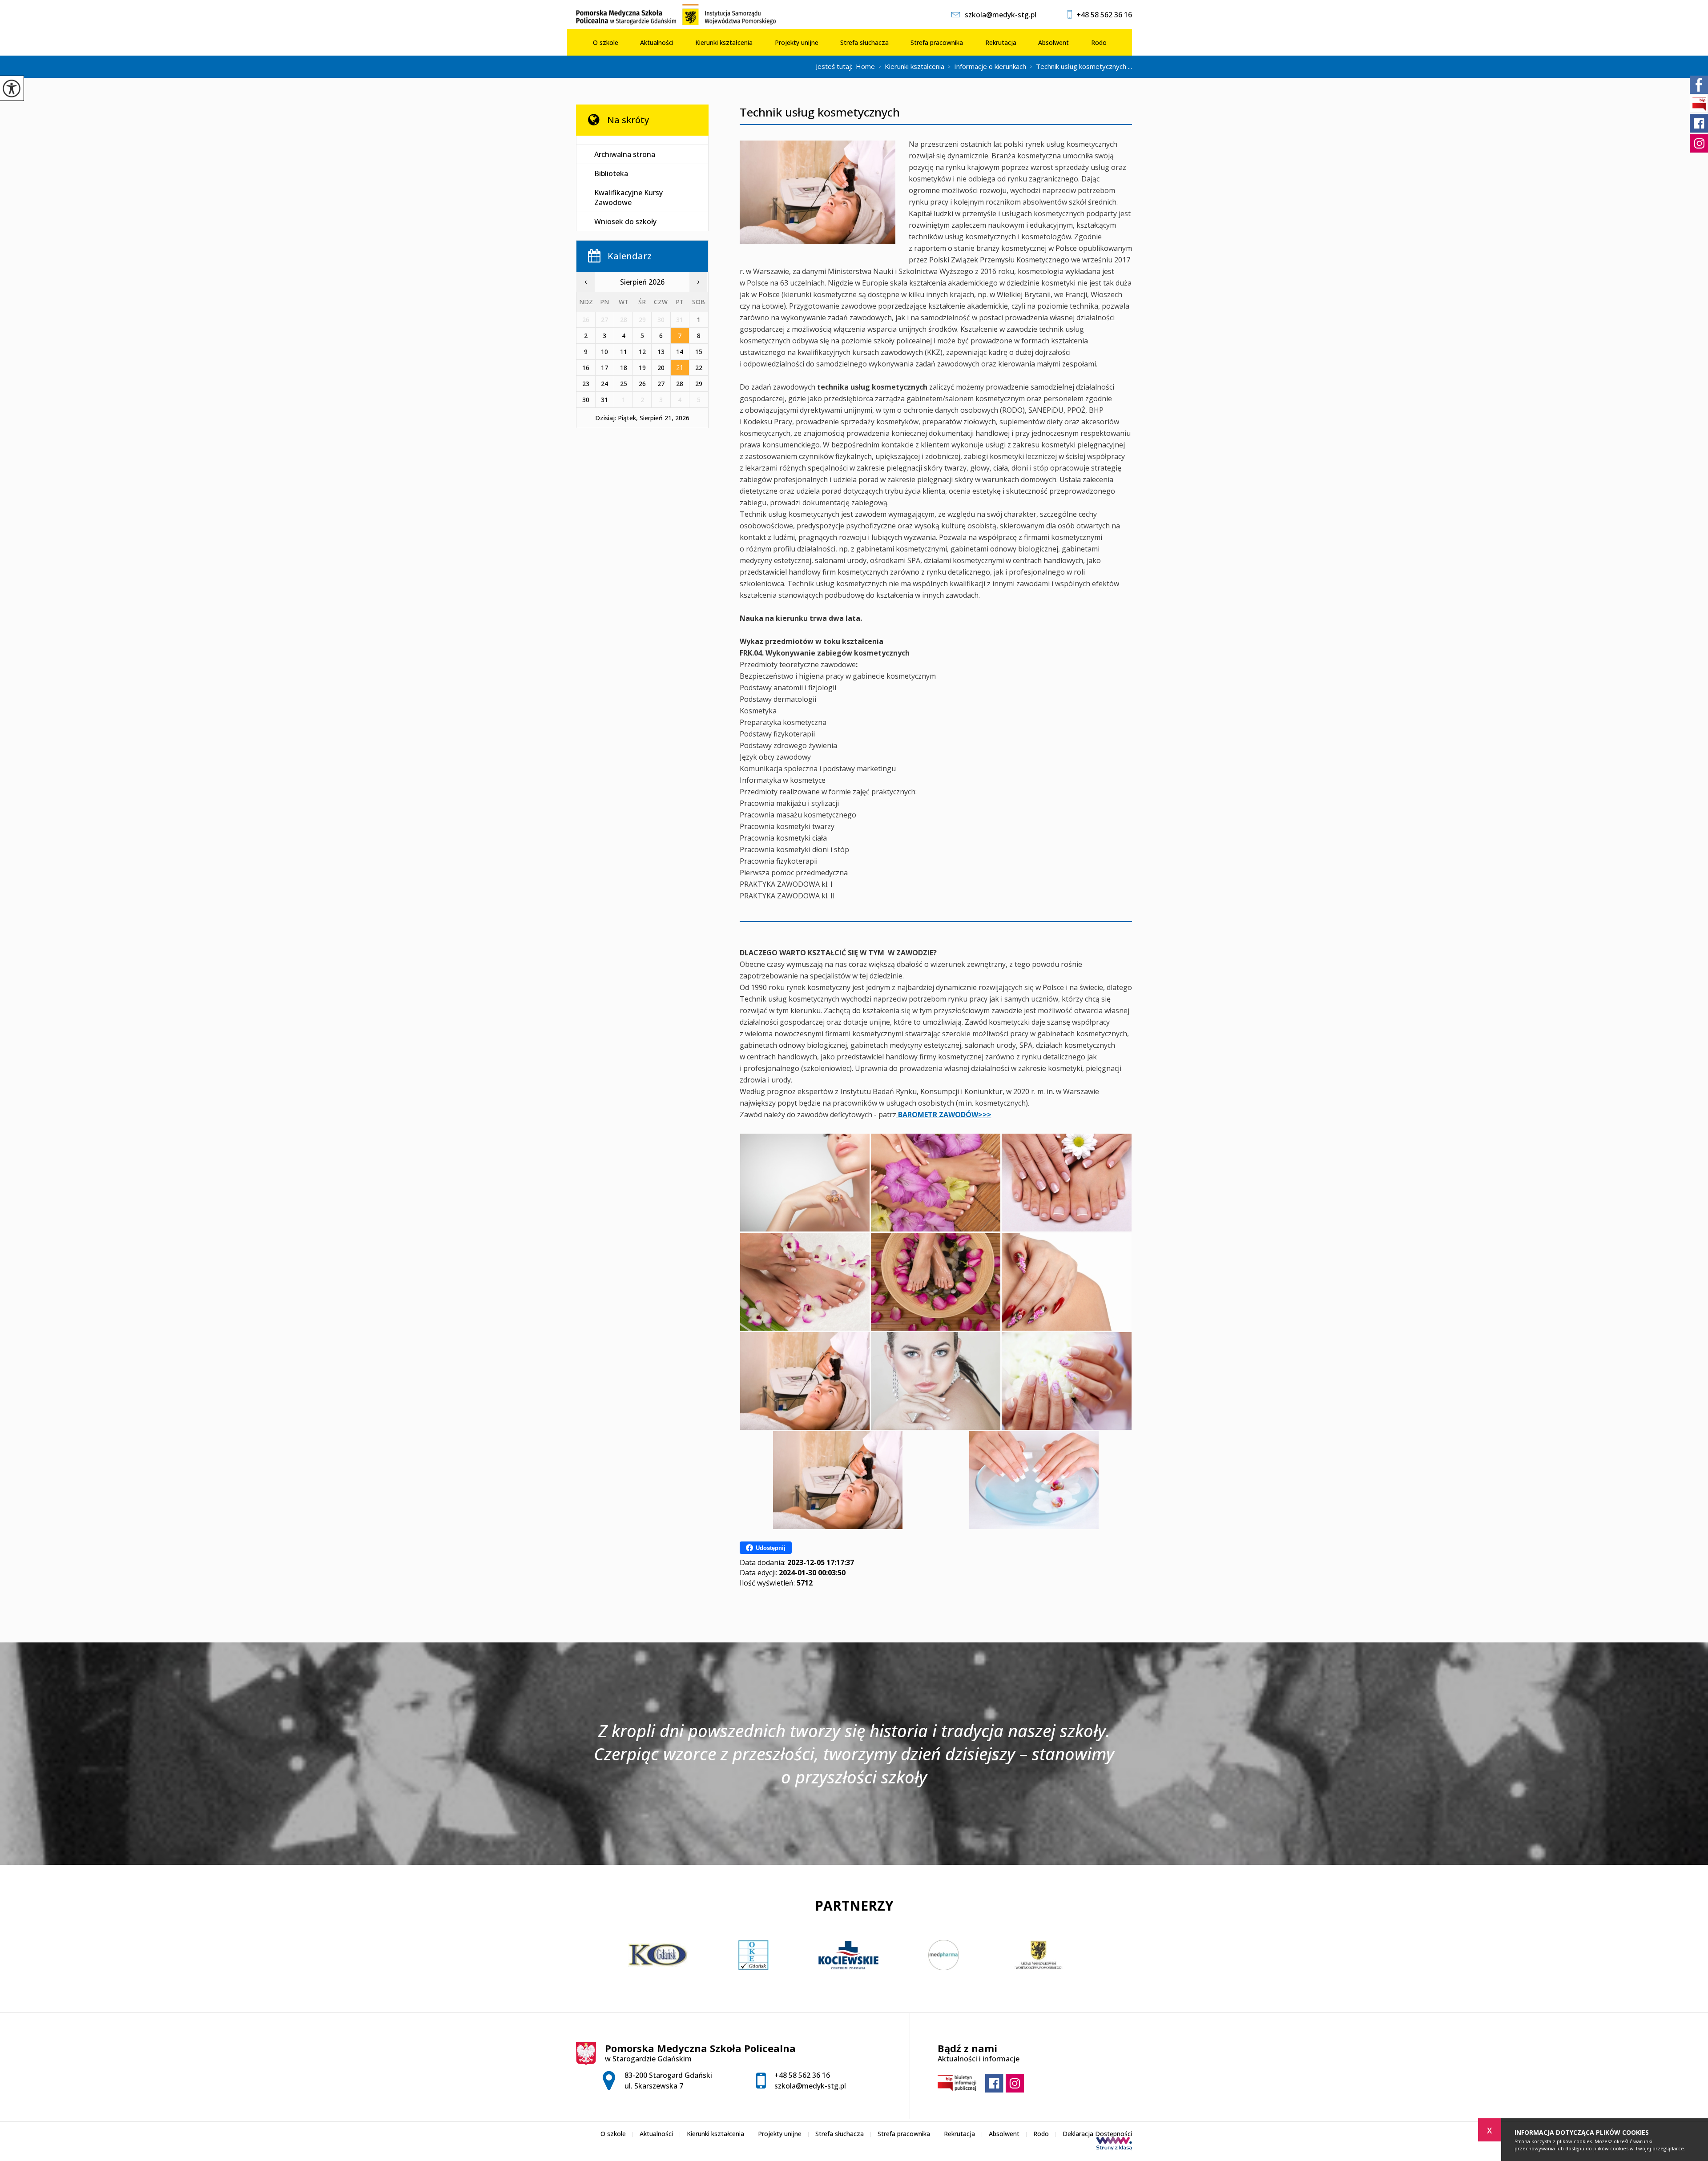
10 (604, 352)
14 (680, 352)
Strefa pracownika (937, 42)
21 (680, 368)
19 (642, 368)
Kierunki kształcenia (724, 42)
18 (624, 368)
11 (624, 352)
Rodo (1099, 42)
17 (604, 368)
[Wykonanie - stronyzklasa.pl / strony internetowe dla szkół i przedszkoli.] (1114, 2145)
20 (661, 368)
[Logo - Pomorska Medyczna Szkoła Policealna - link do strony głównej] (681, 14)
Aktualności (657, 42)
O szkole (606, 42)
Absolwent (1053, 42)
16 (586, 368)
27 (661, 384)
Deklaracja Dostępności (1097, 2134)
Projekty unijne (797, 42)
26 (642, 384)
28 (680, 384)
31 (604, 400)
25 (624, 384)
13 (661, 352)
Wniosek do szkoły (625, 221)
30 (586, 400)
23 (586, 384)
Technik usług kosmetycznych (820, 112)
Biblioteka (611, 173)
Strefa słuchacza (864, 42)
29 (699, 384)
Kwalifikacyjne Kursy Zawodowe (628, 197)
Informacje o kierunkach (987, 67)
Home (865, 66)
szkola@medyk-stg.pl (1001, 15)
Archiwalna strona (625, 154)
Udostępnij (771, 1548)
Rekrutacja (1001, 42)
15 (699, 352)
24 (604, 384)
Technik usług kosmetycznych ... (1081, 67)
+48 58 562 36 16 (1104, 15)
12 (642, 352)
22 (699, 368)
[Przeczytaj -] (642, 140)
